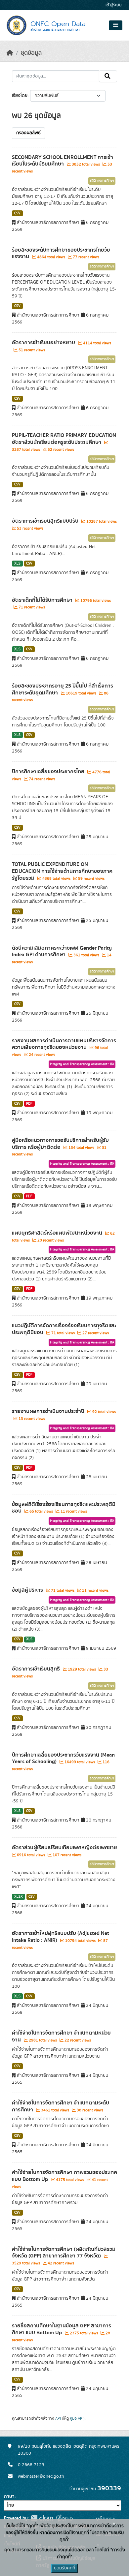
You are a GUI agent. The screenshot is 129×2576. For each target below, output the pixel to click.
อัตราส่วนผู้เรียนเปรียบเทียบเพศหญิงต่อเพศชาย (64, 1848)
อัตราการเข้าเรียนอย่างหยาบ (44, 343)
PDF (29, 1104)
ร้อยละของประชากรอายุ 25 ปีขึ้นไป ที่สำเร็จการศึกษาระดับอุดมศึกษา (63, 689)
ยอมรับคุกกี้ (64, 2568)
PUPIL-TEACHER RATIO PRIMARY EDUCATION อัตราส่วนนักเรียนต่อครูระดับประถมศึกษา (64, 439)
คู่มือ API (77, 2418)
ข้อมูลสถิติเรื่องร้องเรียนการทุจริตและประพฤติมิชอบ (64, 1508)
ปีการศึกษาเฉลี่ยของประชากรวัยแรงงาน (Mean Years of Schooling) (63, 1758)
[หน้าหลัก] (10, 53)
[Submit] (108, 76)
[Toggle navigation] (116, 25)
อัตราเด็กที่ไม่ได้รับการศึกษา (43, 600)
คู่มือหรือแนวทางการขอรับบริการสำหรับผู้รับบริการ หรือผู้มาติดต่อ (60, 1144)
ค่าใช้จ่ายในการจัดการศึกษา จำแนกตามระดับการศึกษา (61, 2106)
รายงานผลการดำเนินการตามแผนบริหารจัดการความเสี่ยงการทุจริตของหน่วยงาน (64, 1044)
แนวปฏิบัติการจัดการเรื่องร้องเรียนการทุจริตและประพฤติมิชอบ (64, 1329)
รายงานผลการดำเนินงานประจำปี (49, 1411)
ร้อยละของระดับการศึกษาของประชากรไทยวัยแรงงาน (61, 253)
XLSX (19, 1897)
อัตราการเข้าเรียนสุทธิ (37, 1669)
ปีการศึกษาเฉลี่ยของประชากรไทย (49, 772)
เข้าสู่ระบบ (114, 5)
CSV (17, 213)
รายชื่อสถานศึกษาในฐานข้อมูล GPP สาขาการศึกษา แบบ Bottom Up (62, 2329)
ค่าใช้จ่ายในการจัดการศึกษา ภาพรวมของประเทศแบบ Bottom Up (64, 2176)
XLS (17, 564)
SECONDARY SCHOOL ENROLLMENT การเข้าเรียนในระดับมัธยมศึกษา (63, 161)
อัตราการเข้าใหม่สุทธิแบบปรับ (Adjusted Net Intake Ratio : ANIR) (61, 1937)
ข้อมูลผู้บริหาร (28, 1590)
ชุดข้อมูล (31, 53)
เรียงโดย (20, 96)
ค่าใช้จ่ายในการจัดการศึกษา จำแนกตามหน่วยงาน (61, 2036)
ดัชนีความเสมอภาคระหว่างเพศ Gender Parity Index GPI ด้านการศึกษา (62, 951)
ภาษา (9, 2497)
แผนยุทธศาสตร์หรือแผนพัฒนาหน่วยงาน (58, 1233)
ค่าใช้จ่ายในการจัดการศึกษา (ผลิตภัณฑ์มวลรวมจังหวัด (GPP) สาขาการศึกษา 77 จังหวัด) (64, 2253)
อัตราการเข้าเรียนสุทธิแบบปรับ (46, 521)
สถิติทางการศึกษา (102, 181)
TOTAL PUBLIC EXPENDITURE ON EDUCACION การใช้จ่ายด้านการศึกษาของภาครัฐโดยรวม (62, 871)
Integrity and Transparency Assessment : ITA (82, 1064)
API (58, 2418)
